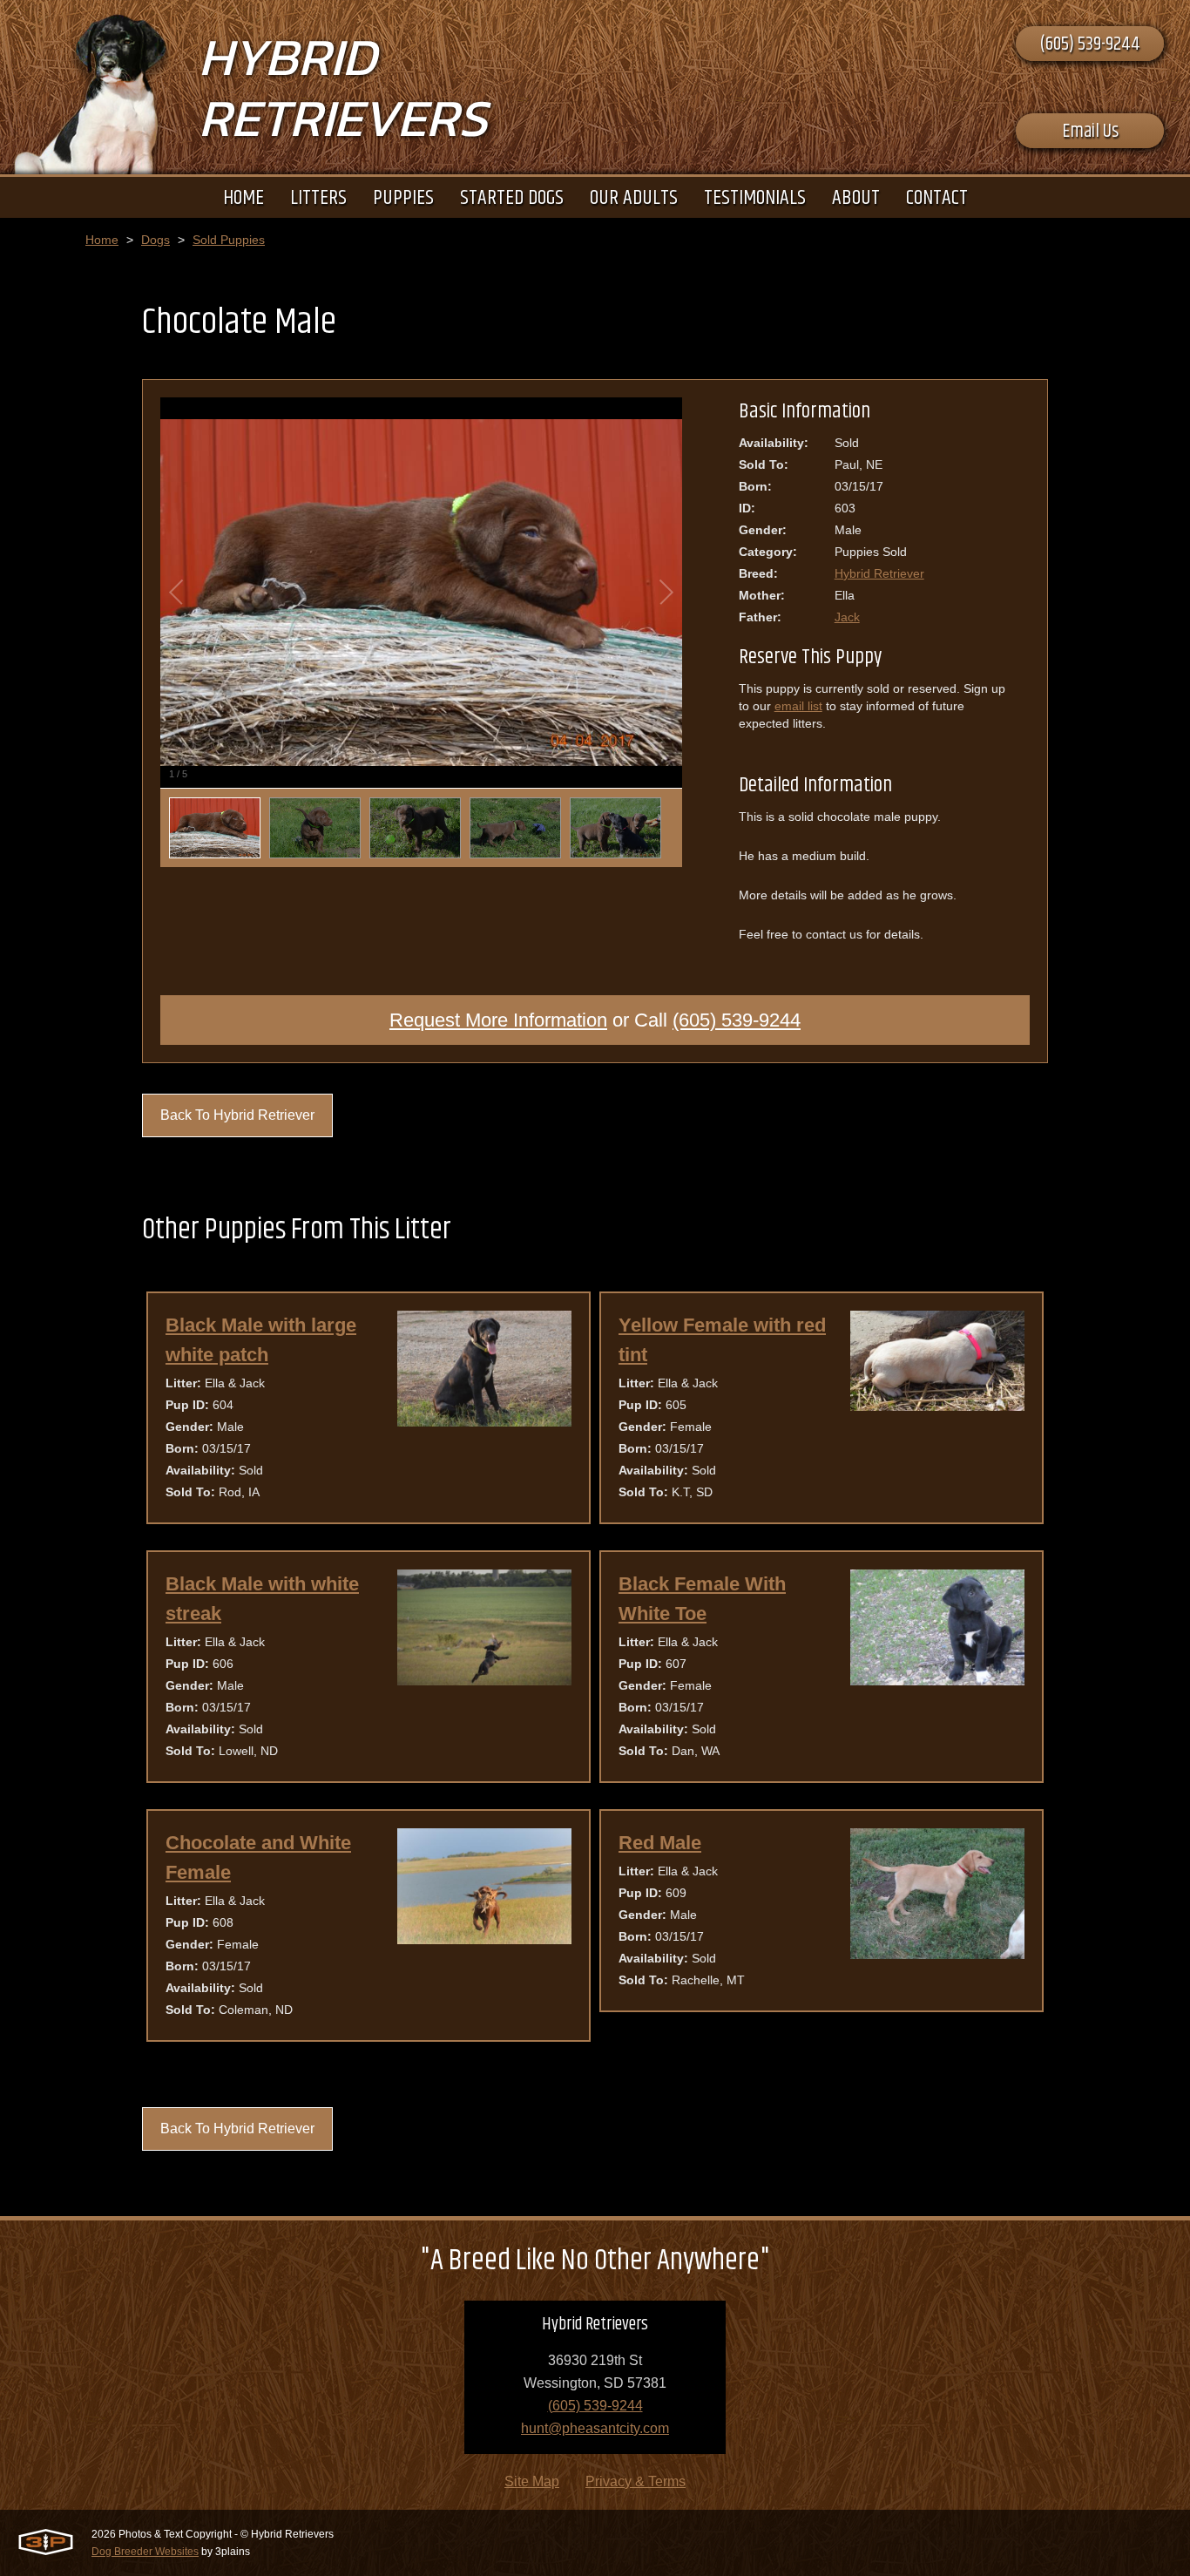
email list (798, 706)
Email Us (1090, 132)
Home (102, 240)
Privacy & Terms (636, 2481)
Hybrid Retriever (879, 573)
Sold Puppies (229, 240)
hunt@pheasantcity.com (595, 2428)
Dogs (156, 240)
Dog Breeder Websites (145, 2552)
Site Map (532, 2481)
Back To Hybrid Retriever (237, 1115)
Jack (847, 617)
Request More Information (498, 1020)
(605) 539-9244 (1090, 44)
